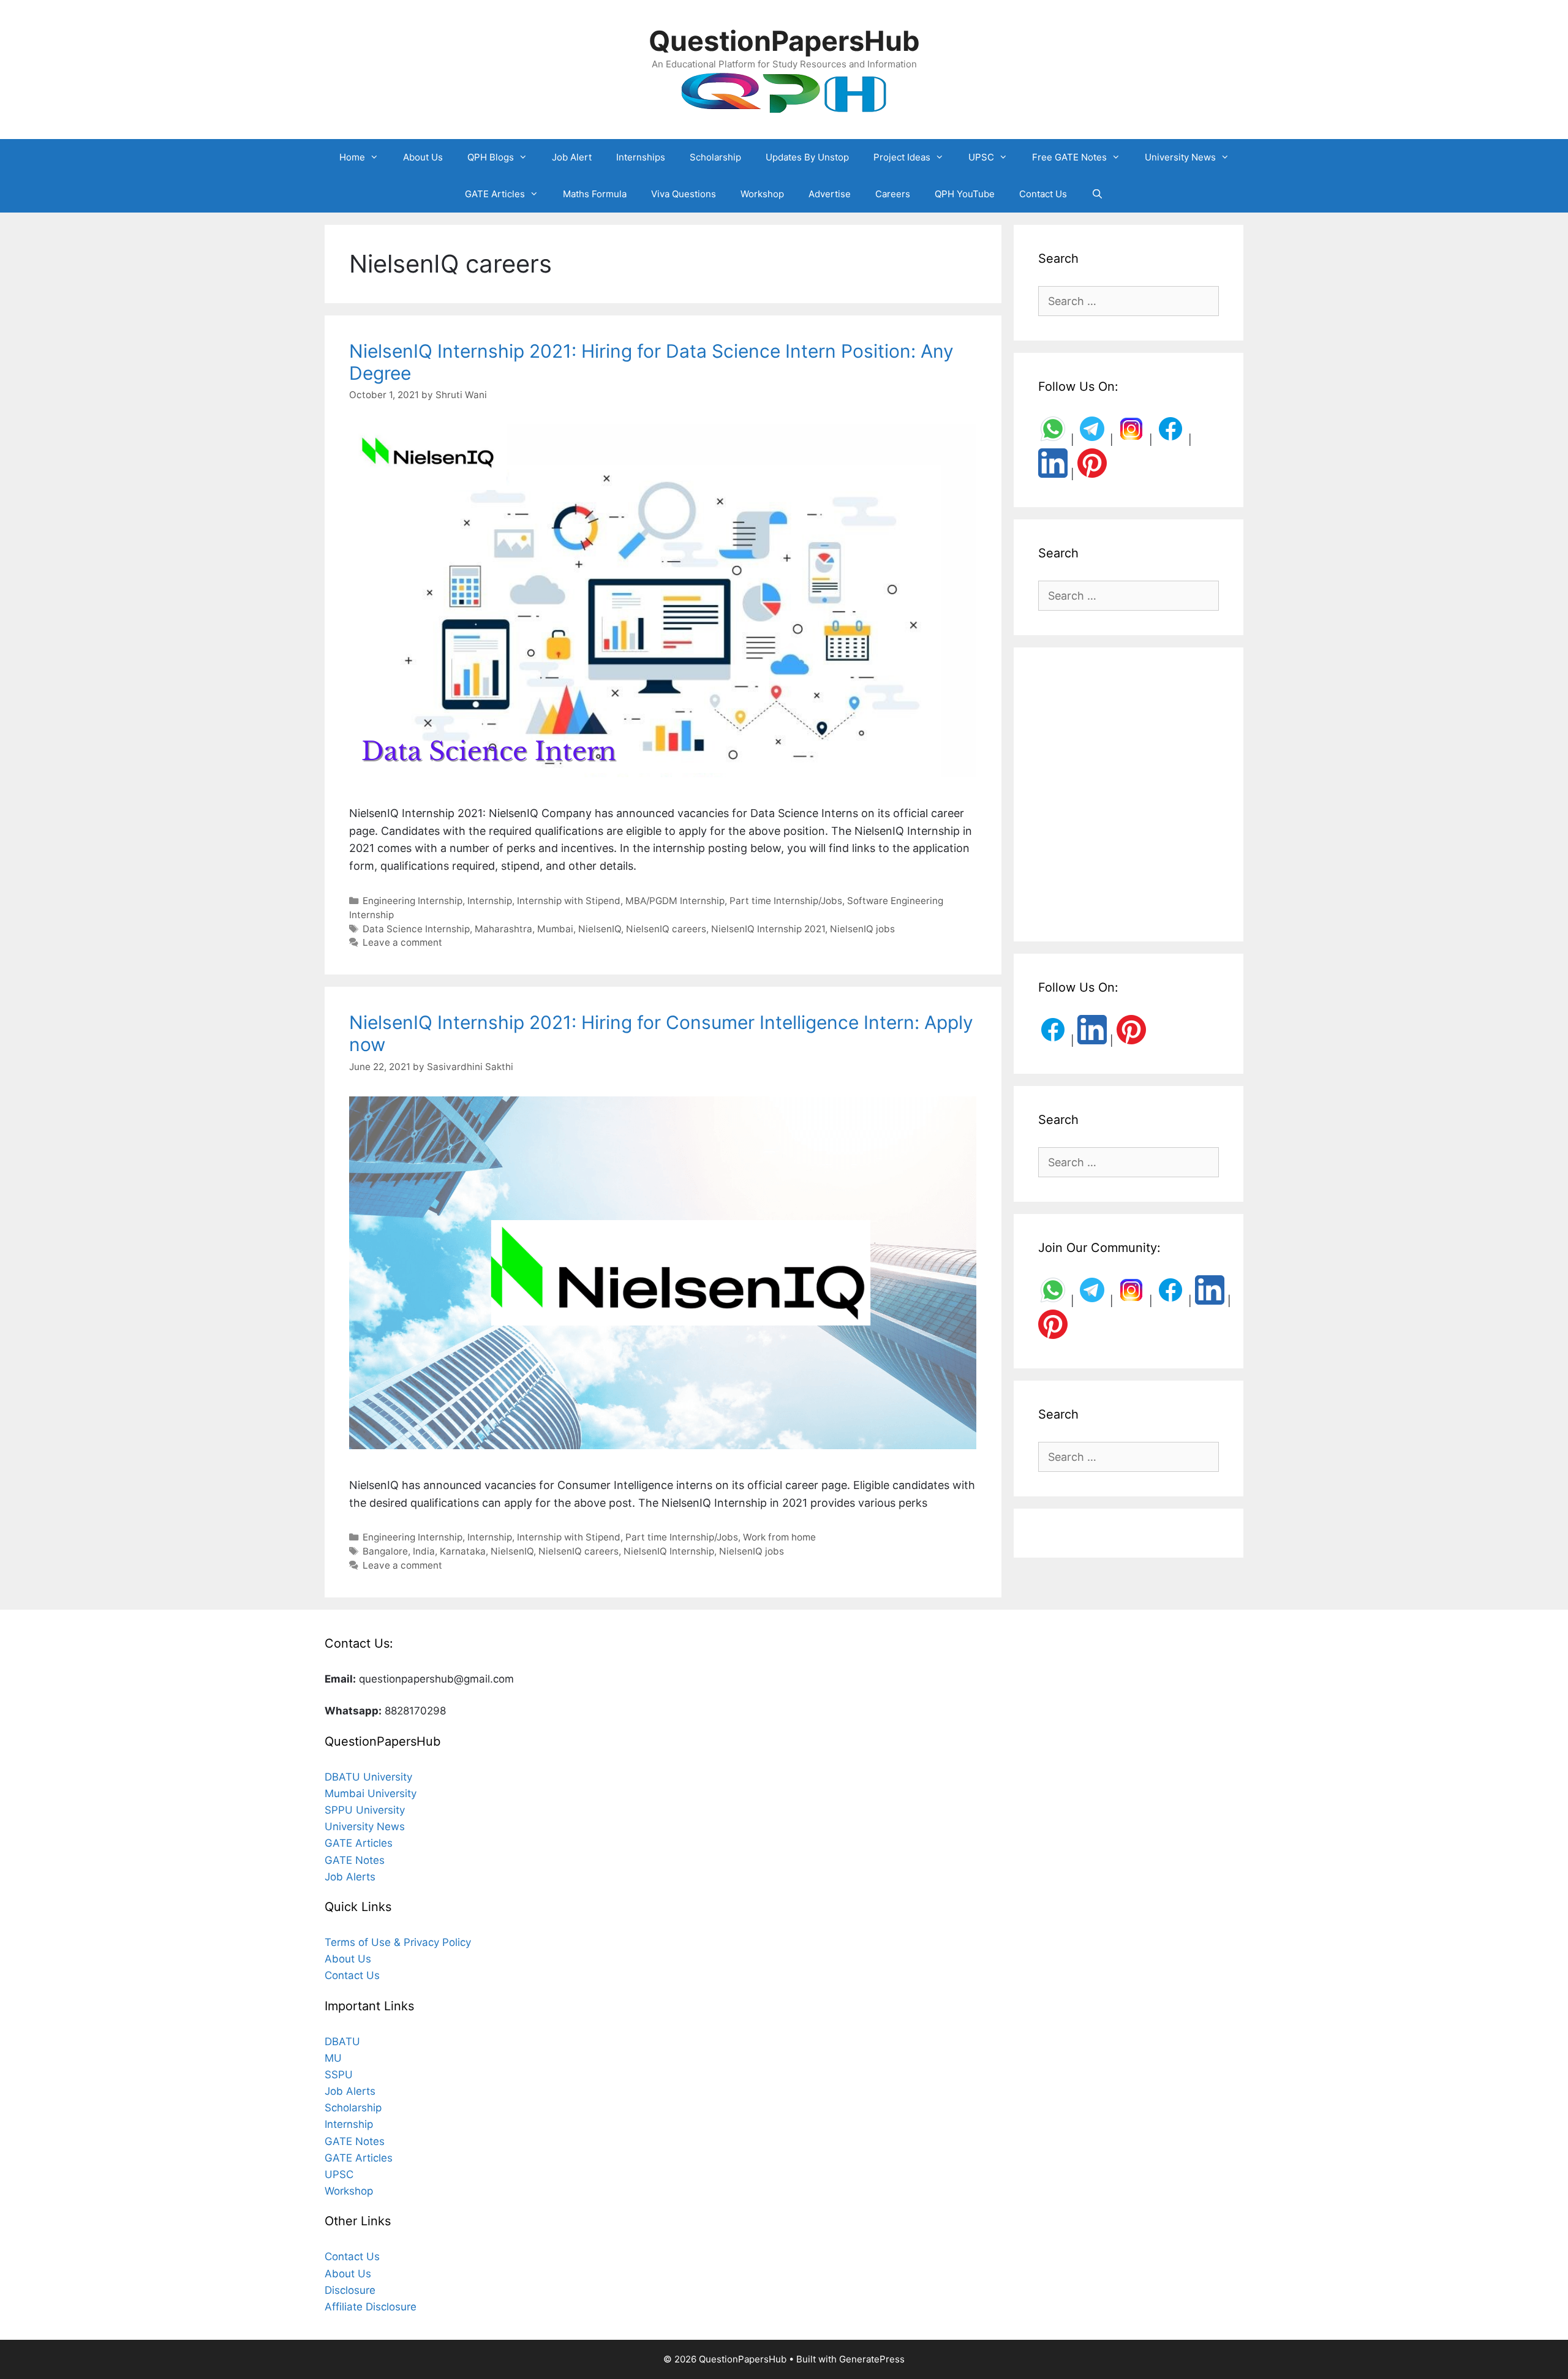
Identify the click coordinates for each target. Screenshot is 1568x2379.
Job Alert (572, 157)
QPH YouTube (965, 194)
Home (352, 157)
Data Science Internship (416, 929)
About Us (423, 157)
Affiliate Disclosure (371, 2307)
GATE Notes (355, 1860)
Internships (641, 157)
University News (1180, 157)
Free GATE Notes (1069, 157)
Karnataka (463, 1551)
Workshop (762, 194)
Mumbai (555, 929)
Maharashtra (503, 929)
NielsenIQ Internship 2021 (768, 929)
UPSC (981, 157)
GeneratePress (872, 2359)
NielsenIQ (600, 929)
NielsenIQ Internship (669, 1551)
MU (333, 2058)
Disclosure (350, 2290)
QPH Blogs (491, 157)
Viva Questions (684, 194)
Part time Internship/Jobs (786, 901)
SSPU (339, 2075)
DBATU (342, 2042)
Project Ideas (902, 157)
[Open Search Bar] (1097, 194)
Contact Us (1043, 194)
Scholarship (715, 157)
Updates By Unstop (807, 157)
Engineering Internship (413, 901)
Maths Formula (595, 194)
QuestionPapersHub (784, 41)
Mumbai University (371, 1793)
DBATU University (368, 1777)
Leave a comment (402, 942)
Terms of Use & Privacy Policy (398, 1942)
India (424, 1551)
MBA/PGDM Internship (675, 901)
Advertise (830, 194)
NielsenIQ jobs (862, 929)
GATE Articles (495, 194)
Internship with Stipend (569, 901)
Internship (490, 901)
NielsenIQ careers (666, 929)
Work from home (779, 1537)
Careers (893, 194)
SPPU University (365, 1810)
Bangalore (385, 1551)
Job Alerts (350, 1877)
